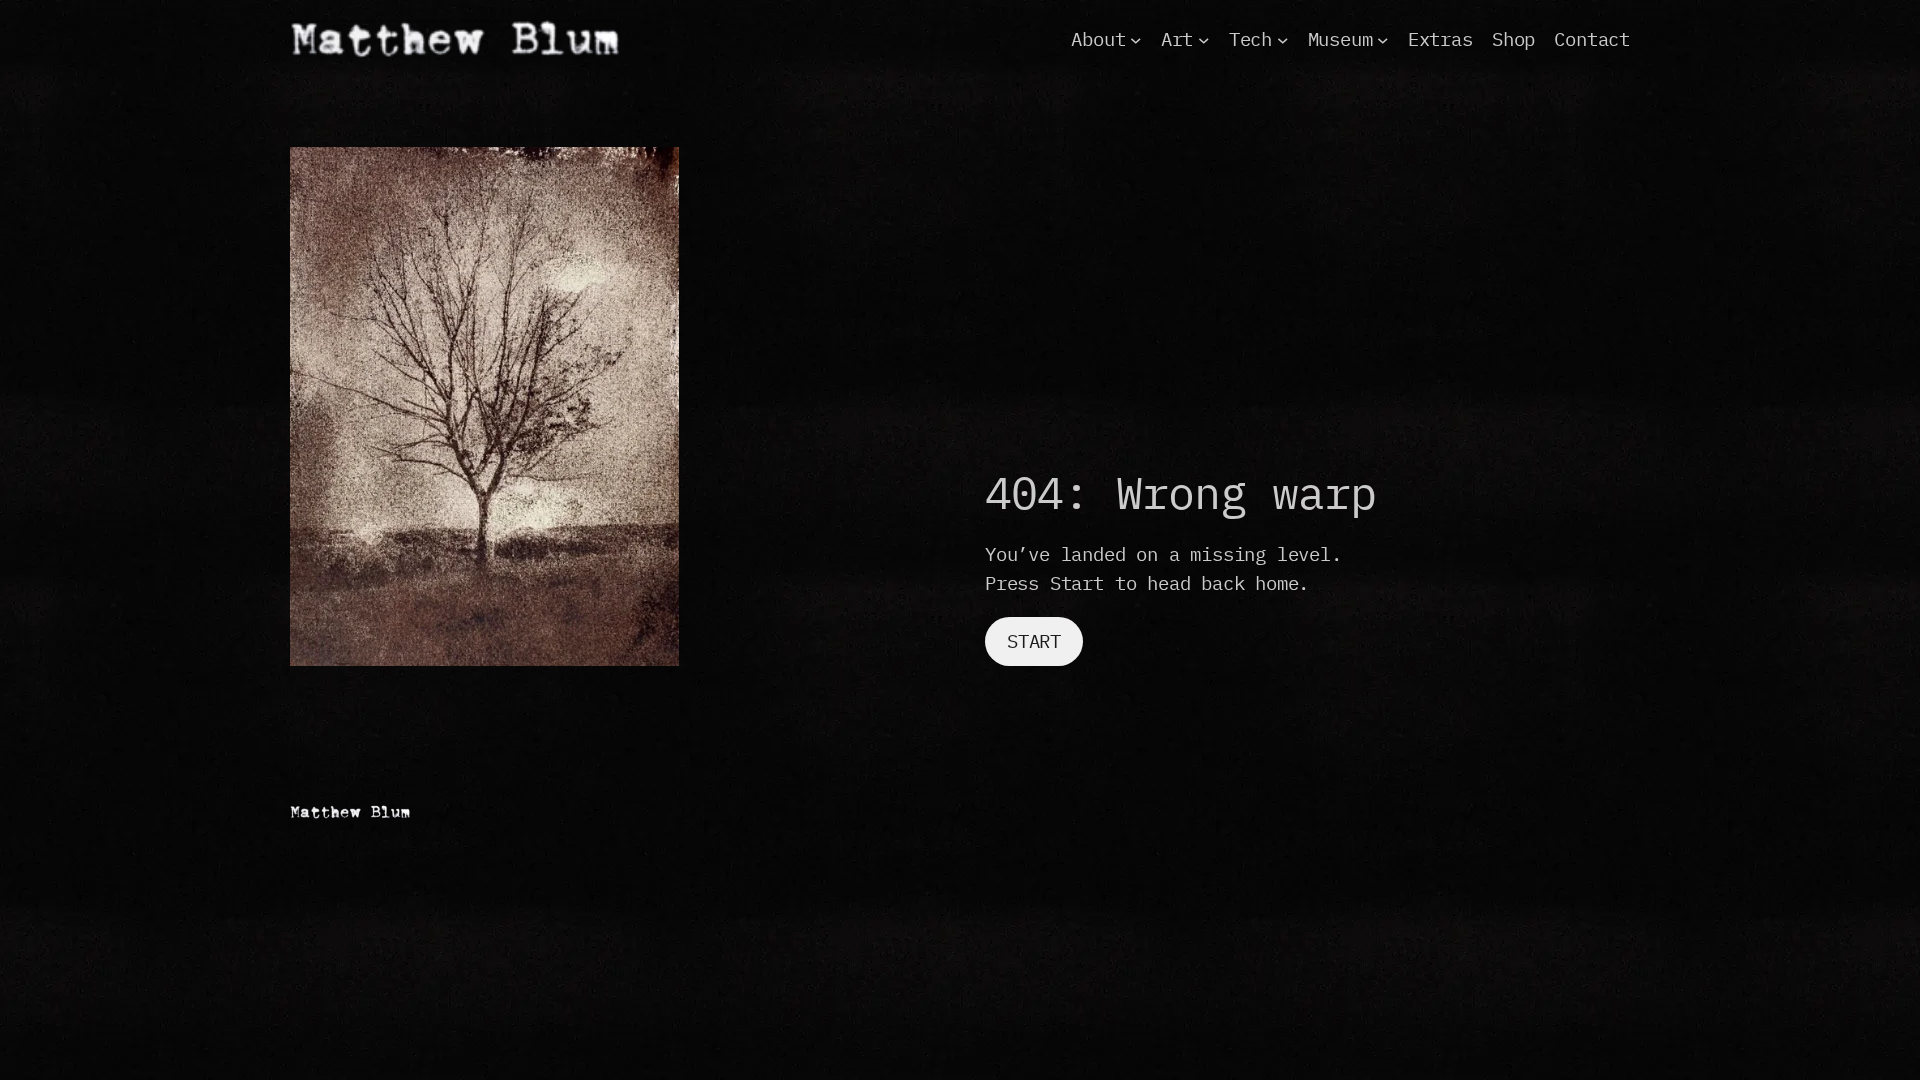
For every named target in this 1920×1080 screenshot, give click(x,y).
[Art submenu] (1204, 39)
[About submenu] (1136, 39)
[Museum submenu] (1383, 39)
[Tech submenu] (1283, 39)
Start (1034, 640)
